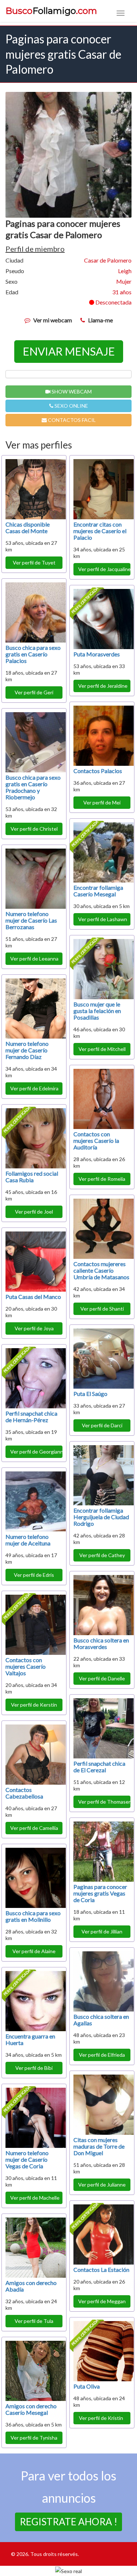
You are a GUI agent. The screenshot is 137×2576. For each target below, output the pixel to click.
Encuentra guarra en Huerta (30, 2039)
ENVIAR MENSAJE (69, 351)
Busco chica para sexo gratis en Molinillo (33, 1916)
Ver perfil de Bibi (34, 2068)
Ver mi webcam (53, 320)
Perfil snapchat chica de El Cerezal (99, 1767)
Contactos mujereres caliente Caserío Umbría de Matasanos (101, 1270)
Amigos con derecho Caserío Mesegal (31, 2409)
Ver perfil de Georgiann (36, 1452)
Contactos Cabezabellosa (24, 1793)
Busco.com (51, 11)
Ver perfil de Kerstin (34, 1705)
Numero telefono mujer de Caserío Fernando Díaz (27, 1050)
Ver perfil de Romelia (102, 1179)
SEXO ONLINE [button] (71, 406)
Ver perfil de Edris (34, 1575)
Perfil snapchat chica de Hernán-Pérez (31, 1417)
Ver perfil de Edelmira (34, 1088)
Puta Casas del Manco (33, 1297)
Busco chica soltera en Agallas (101, 2020)
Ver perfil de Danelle (102, 1678)
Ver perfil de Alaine (34, 1951)
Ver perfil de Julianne (102, 2185)
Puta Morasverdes (97, 654)
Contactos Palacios (98, 771)
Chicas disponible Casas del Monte (28, 527)
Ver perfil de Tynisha (34, 2438)
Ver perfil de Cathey (102, 1555)
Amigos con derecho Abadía (31, 2286)
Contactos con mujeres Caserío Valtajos (26, 1666)
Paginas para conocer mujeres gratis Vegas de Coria (100, 1893)
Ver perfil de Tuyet (34, 562)
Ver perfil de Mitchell (102, 1049)
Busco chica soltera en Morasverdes (101, 1643)
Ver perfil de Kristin (102, 2418)
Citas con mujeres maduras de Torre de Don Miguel (99, 2146)
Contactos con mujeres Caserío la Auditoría (96, 1140)
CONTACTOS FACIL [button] (71, 420)
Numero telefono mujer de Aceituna (28, 1540)
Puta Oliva (87, 2386)
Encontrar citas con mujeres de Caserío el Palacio (100, 531)
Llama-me (100, 320)
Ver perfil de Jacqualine (104, 569)
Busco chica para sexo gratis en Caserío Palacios (33, 654)
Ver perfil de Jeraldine (103, 686)
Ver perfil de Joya (34, 1328)
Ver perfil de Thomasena (104, 1802)
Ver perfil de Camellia (34, 1828)
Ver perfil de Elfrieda (102, 2055)
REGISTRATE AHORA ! (68, 2522)
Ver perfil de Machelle (35, 2198)
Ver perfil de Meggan (102, 2301)
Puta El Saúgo (90, 1394)
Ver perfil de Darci (102, 1425)
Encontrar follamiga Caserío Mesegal (98, 891)
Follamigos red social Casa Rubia (32, 1177)
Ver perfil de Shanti (102, 1309)
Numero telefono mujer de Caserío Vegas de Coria (27, 2159)
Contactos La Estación (101, 2269)
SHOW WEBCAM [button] (71, 391)
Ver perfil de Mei (102, 802)
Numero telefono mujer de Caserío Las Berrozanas (31, 920)
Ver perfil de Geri (34, 692)
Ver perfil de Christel (34, 829)
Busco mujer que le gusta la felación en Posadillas (97, 1011)
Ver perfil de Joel (34, 1212)
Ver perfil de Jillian (102, 1931)
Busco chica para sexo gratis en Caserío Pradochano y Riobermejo (33, 787)
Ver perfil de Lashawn (103, 919)
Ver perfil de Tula (34, 2321)
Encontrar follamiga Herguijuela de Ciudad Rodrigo (101, 1517)
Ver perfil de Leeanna (34, 959)
